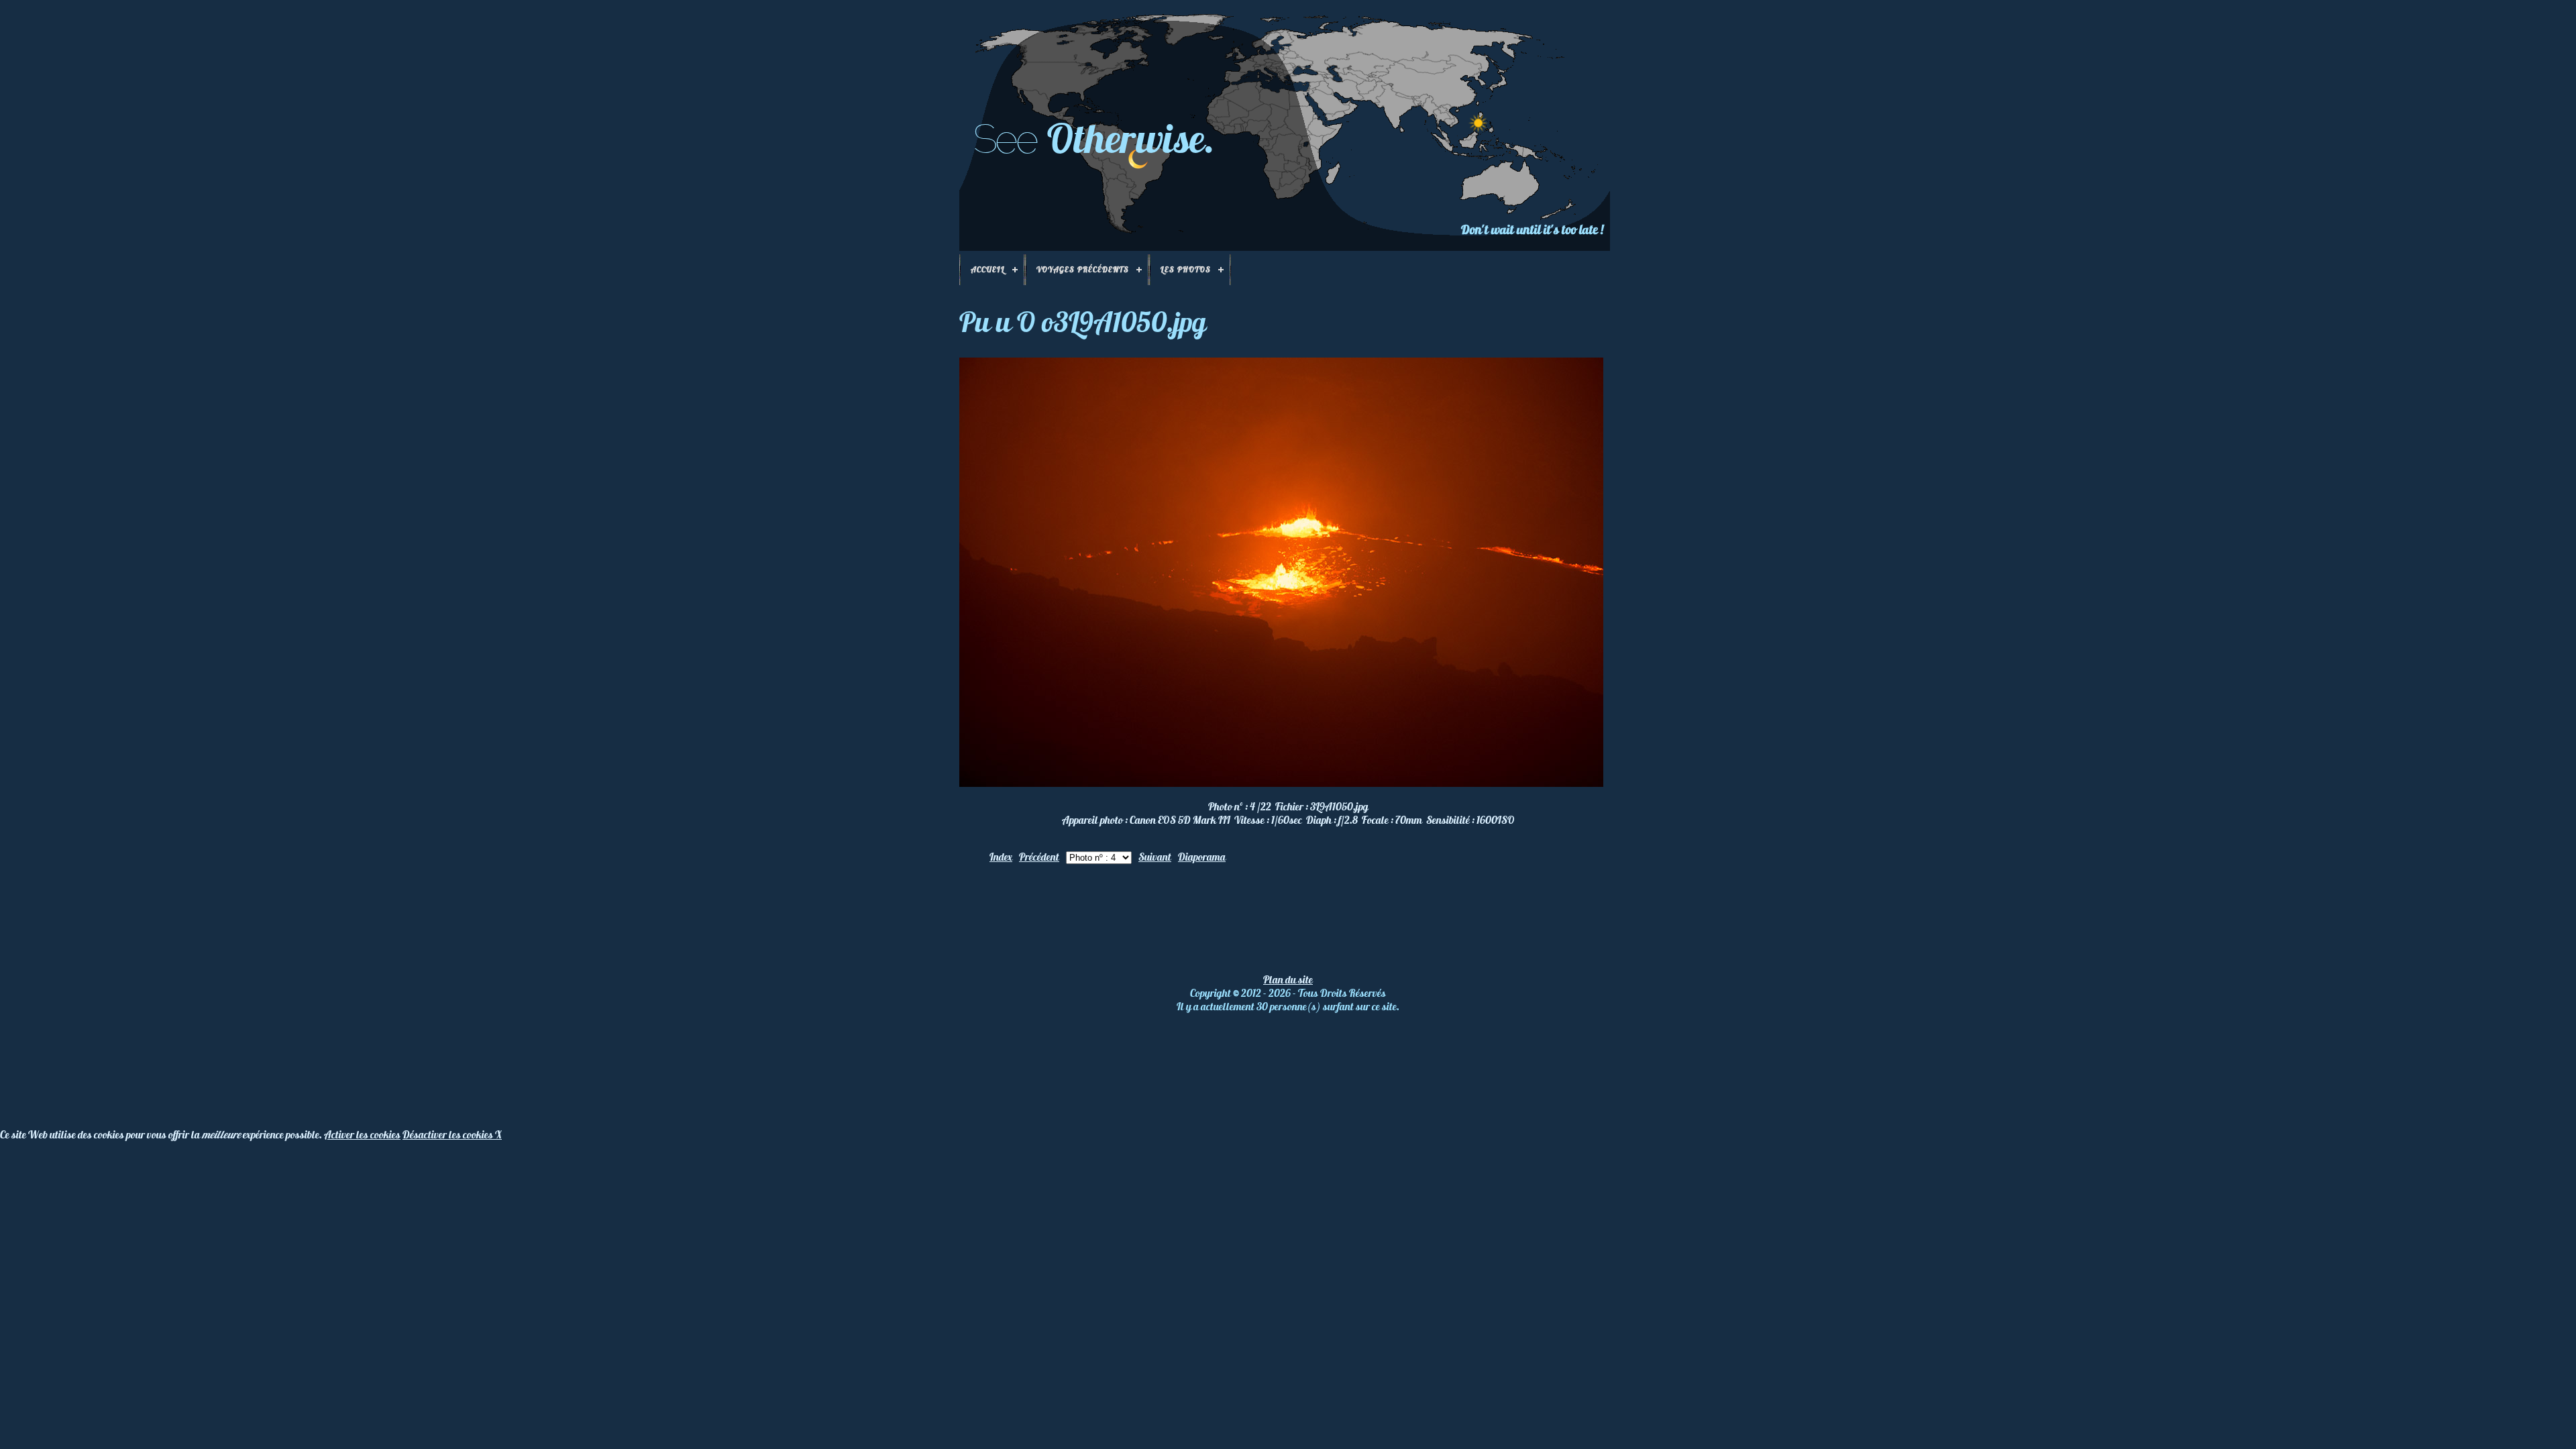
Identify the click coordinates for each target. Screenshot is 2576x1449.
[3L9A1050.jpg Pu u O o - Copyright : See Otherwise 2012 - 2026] (1281, 783)
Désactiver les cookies (449, 1134)
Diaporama (1202, 857)
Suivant (1155, 857)
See (1005, 139)
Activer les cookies (362, 1134)
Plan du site (1288, 979)
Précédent (1039, 857)
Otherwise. (1131, 138)
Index (1001, 857)
